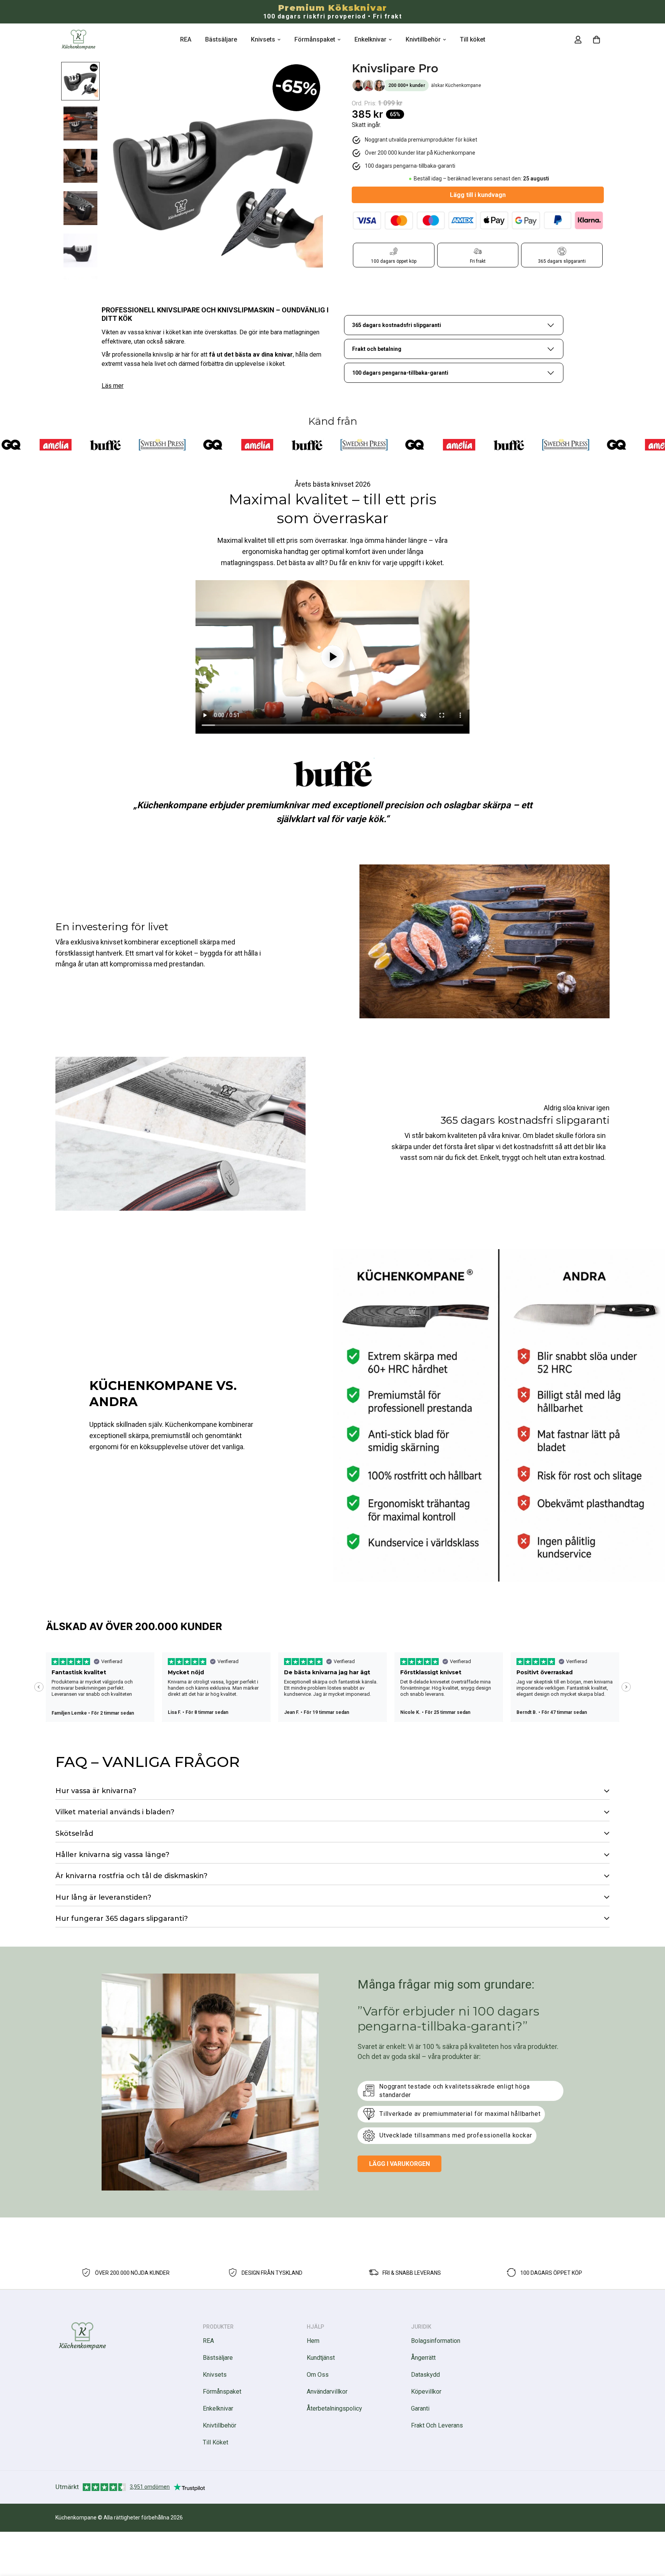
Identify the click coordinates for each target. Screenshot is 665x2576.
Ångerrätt (423, 2358)
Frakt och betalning (377, 349)
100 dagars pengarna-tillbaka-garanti (400, 373)
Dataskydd (425, 2375)
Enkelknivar (370, 39)
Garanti (420, 2408)
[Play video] (332, 657)
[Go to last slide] (39, 1687)
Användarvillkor (327, 2392)
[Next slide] (626, 1687)
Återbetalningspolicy (334, 2408)
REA (186, 39)
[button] (596, 40)
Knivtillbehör (423, 39)
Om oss (318, 2375)
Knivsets (263, 39)
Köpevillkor (426, 2392)
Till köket (473, 39)
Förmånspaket (315, 39)
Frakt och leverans (437, 2425)
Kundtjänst (321, 2358)
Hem (313, 2341)
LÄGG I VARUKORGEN (399, 2164)
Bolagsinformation (436, 2341)
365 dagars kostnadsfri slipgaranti (397, 325)
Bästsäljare (221, 39)
